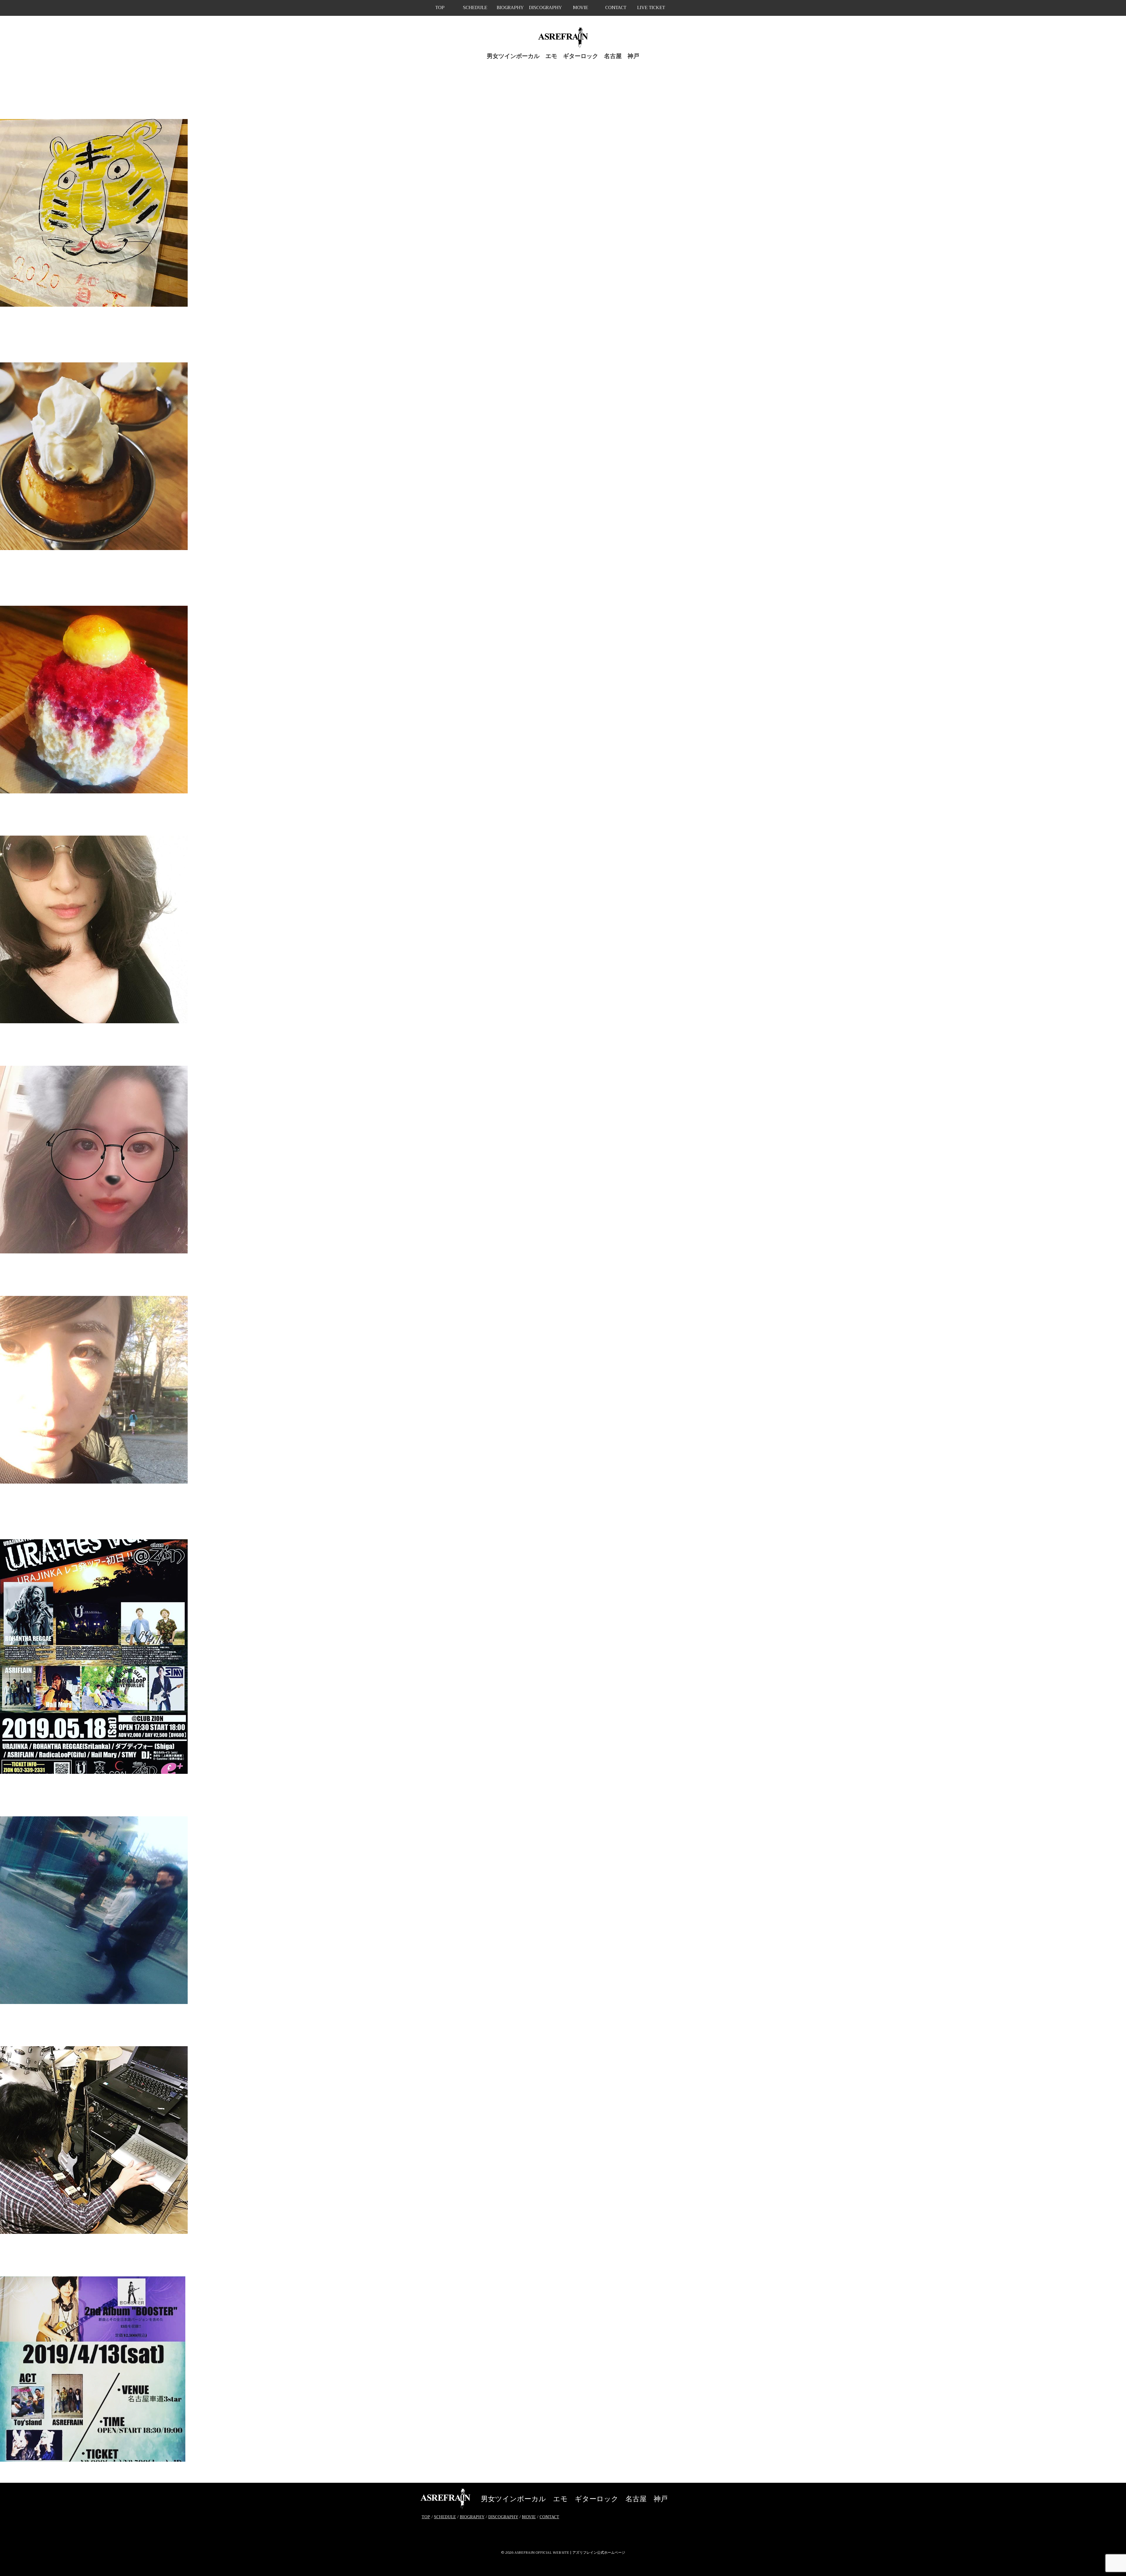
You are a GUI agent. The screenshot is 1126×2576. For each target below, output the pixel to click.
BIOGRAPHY (510, 8)
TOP (440, 8)
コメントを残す (165, 314)
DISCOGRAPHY (545, 8)
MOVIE (581, 8)
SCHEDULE (475, 8)
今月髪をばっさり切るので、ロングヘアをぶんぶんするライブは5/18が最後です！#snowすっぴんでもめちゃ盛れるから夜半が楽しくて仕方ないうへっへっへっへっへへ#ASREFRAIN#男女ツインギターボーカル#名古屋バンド (563, 1042)
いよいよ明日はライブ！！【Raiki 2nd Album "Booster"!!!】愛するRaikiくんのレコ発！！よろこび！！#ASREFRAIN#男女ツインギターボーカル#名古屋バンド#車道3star (563, 2022)
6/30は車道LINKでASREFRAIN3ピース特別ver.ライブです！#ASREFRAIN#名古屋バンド (563, 811)
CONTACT (616, 8)
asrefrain (82, 314)
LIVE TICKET (651, 8)
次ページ (30, 2478)
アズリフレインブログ (120, 314)
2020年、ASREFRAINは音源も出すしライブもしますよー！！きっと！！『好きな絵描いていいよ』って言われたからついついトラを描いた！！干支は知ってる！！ (563, 95)
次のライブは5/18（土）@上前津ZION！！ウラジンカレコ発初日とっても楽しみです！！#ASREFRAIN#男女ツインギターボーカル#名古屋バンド (563, 1792)
